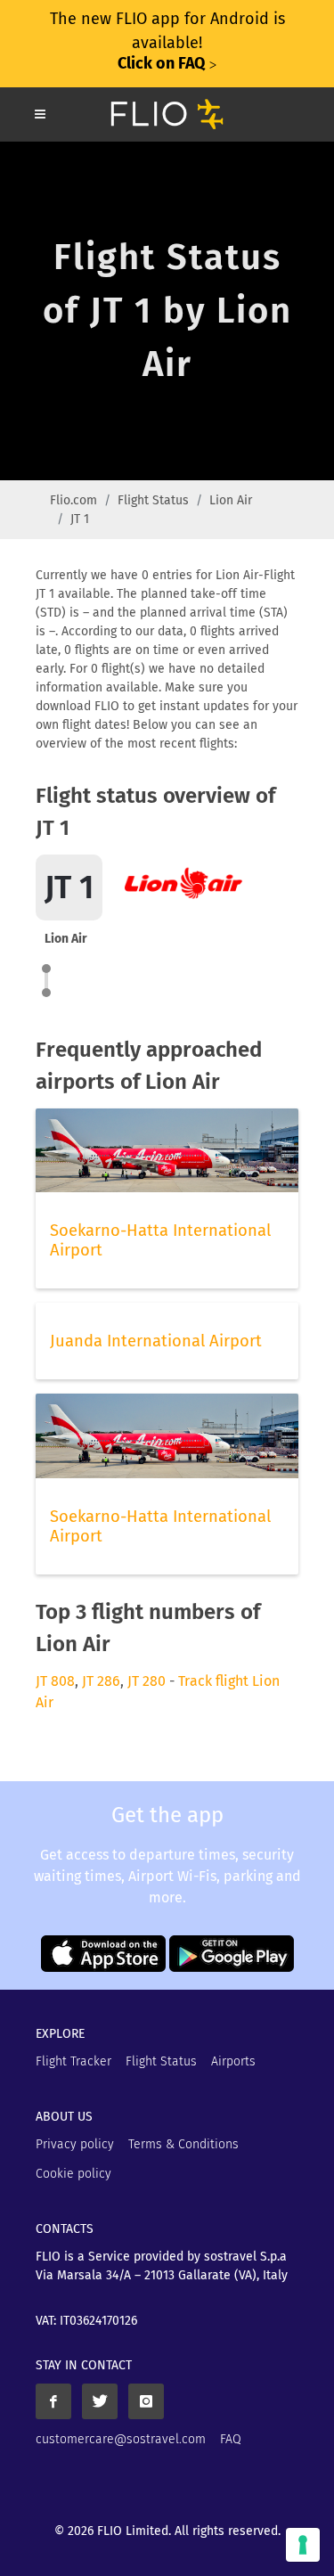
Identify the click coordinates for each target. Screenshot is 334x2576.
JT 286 (101, 1681)
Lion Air (231, 500)
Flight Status (153, 500)
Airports (233, 2061)
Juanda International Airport (156, 1341)
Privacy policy (75, 2144)
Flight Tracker (73, 2061)
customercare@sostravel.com (121, 2439)
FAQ (231, 2439)
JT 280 (147, 1681)
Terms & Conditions (183, 2144)
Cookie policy (73, 2174)
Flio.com (73, 500)
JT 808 (55, 1681)
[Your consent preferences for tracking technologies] (303, 2545)
